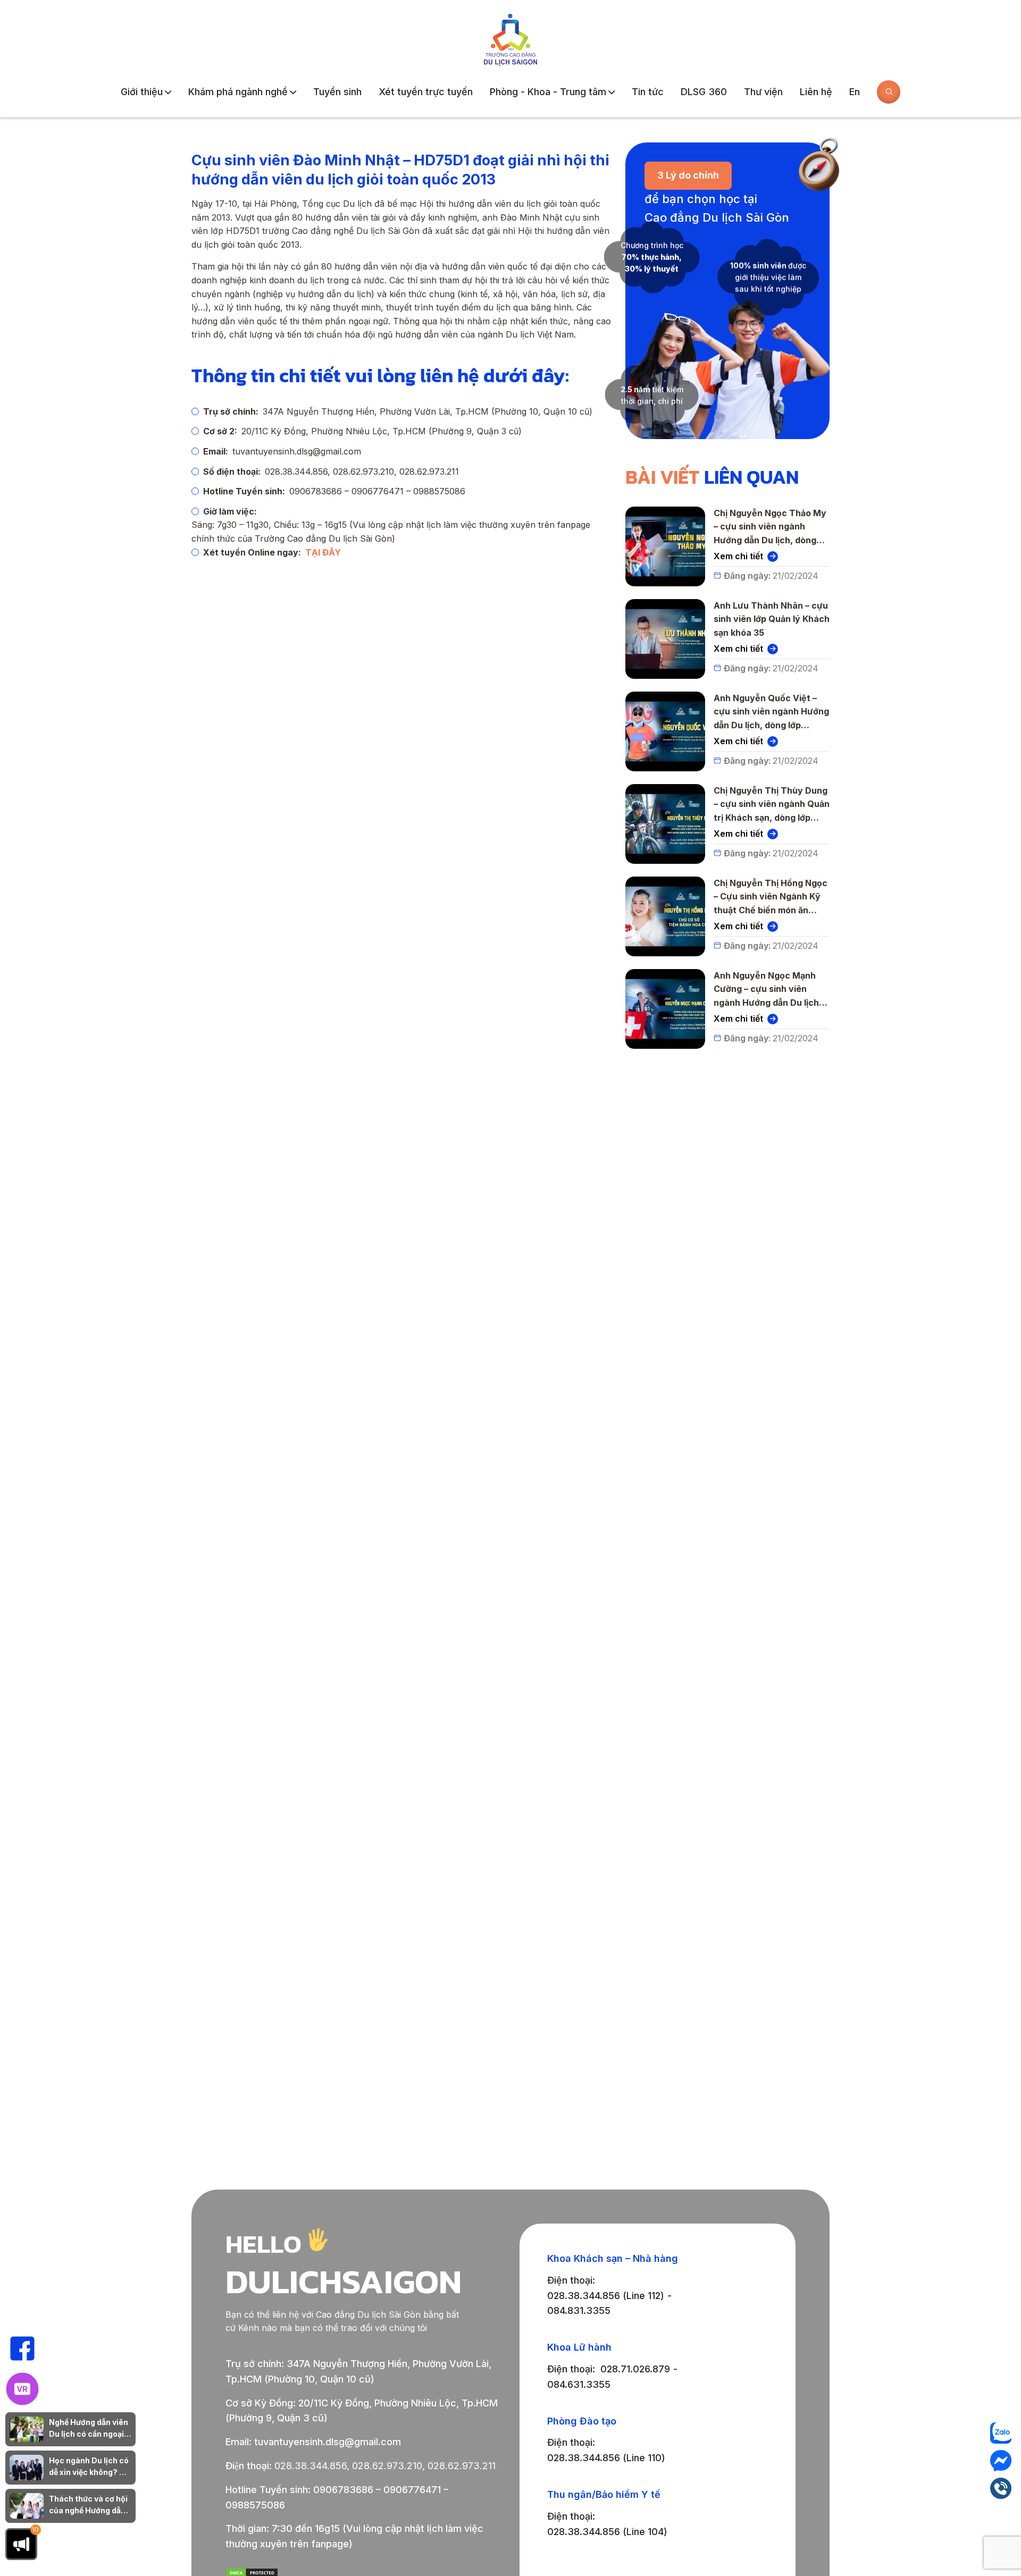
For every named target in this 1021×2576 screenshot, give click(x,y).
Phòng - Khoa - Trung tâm (548, 92)
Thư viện (763, 92)
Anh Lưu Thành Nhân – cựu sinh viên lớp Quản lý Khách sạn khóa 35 (772, 619)
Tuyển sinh (337, 92)
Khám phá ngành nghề (238, 92)
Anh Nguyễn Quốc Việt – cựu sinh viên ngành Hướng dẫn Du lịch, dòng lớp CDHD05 (771, 713)
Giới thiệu (142, 92)
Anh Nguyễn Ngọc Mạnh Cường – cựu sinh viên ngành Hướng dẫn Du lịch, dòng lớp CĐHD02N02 (768, 990)
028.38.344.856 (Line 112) (606, 2296)
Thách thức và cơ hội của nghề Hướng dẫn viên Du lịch (88, 2506)
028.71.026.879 (635, 2369)
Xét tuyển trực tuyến (426, 92)
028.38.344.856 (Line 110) (606, 2458)
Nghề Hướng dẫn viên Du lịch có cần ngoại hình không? (89, 2429)
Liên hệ (816, 92)
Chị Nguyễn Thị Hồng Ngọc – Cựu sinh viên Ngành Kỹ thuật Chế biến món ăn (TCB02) (772, 898)
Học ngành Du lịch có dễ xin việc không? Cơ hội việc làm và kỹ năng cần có (89, 2467)
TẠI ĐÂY (323, 552)
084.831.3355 (579, 2310)
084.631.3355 (579, 2384)
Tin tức (648, 92)
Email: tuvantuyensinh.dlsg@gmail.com (313, 2442)
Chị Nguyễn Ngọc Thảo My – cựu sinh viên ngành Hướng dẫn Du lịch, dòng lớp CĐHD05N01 (770, 528)
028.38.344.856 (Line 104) (607, 2532)
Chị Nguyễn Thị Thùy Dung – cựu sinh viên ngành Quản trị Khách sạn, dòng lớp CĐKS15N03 (772, 805)
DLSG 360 (704, 92)
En (855, 92)
